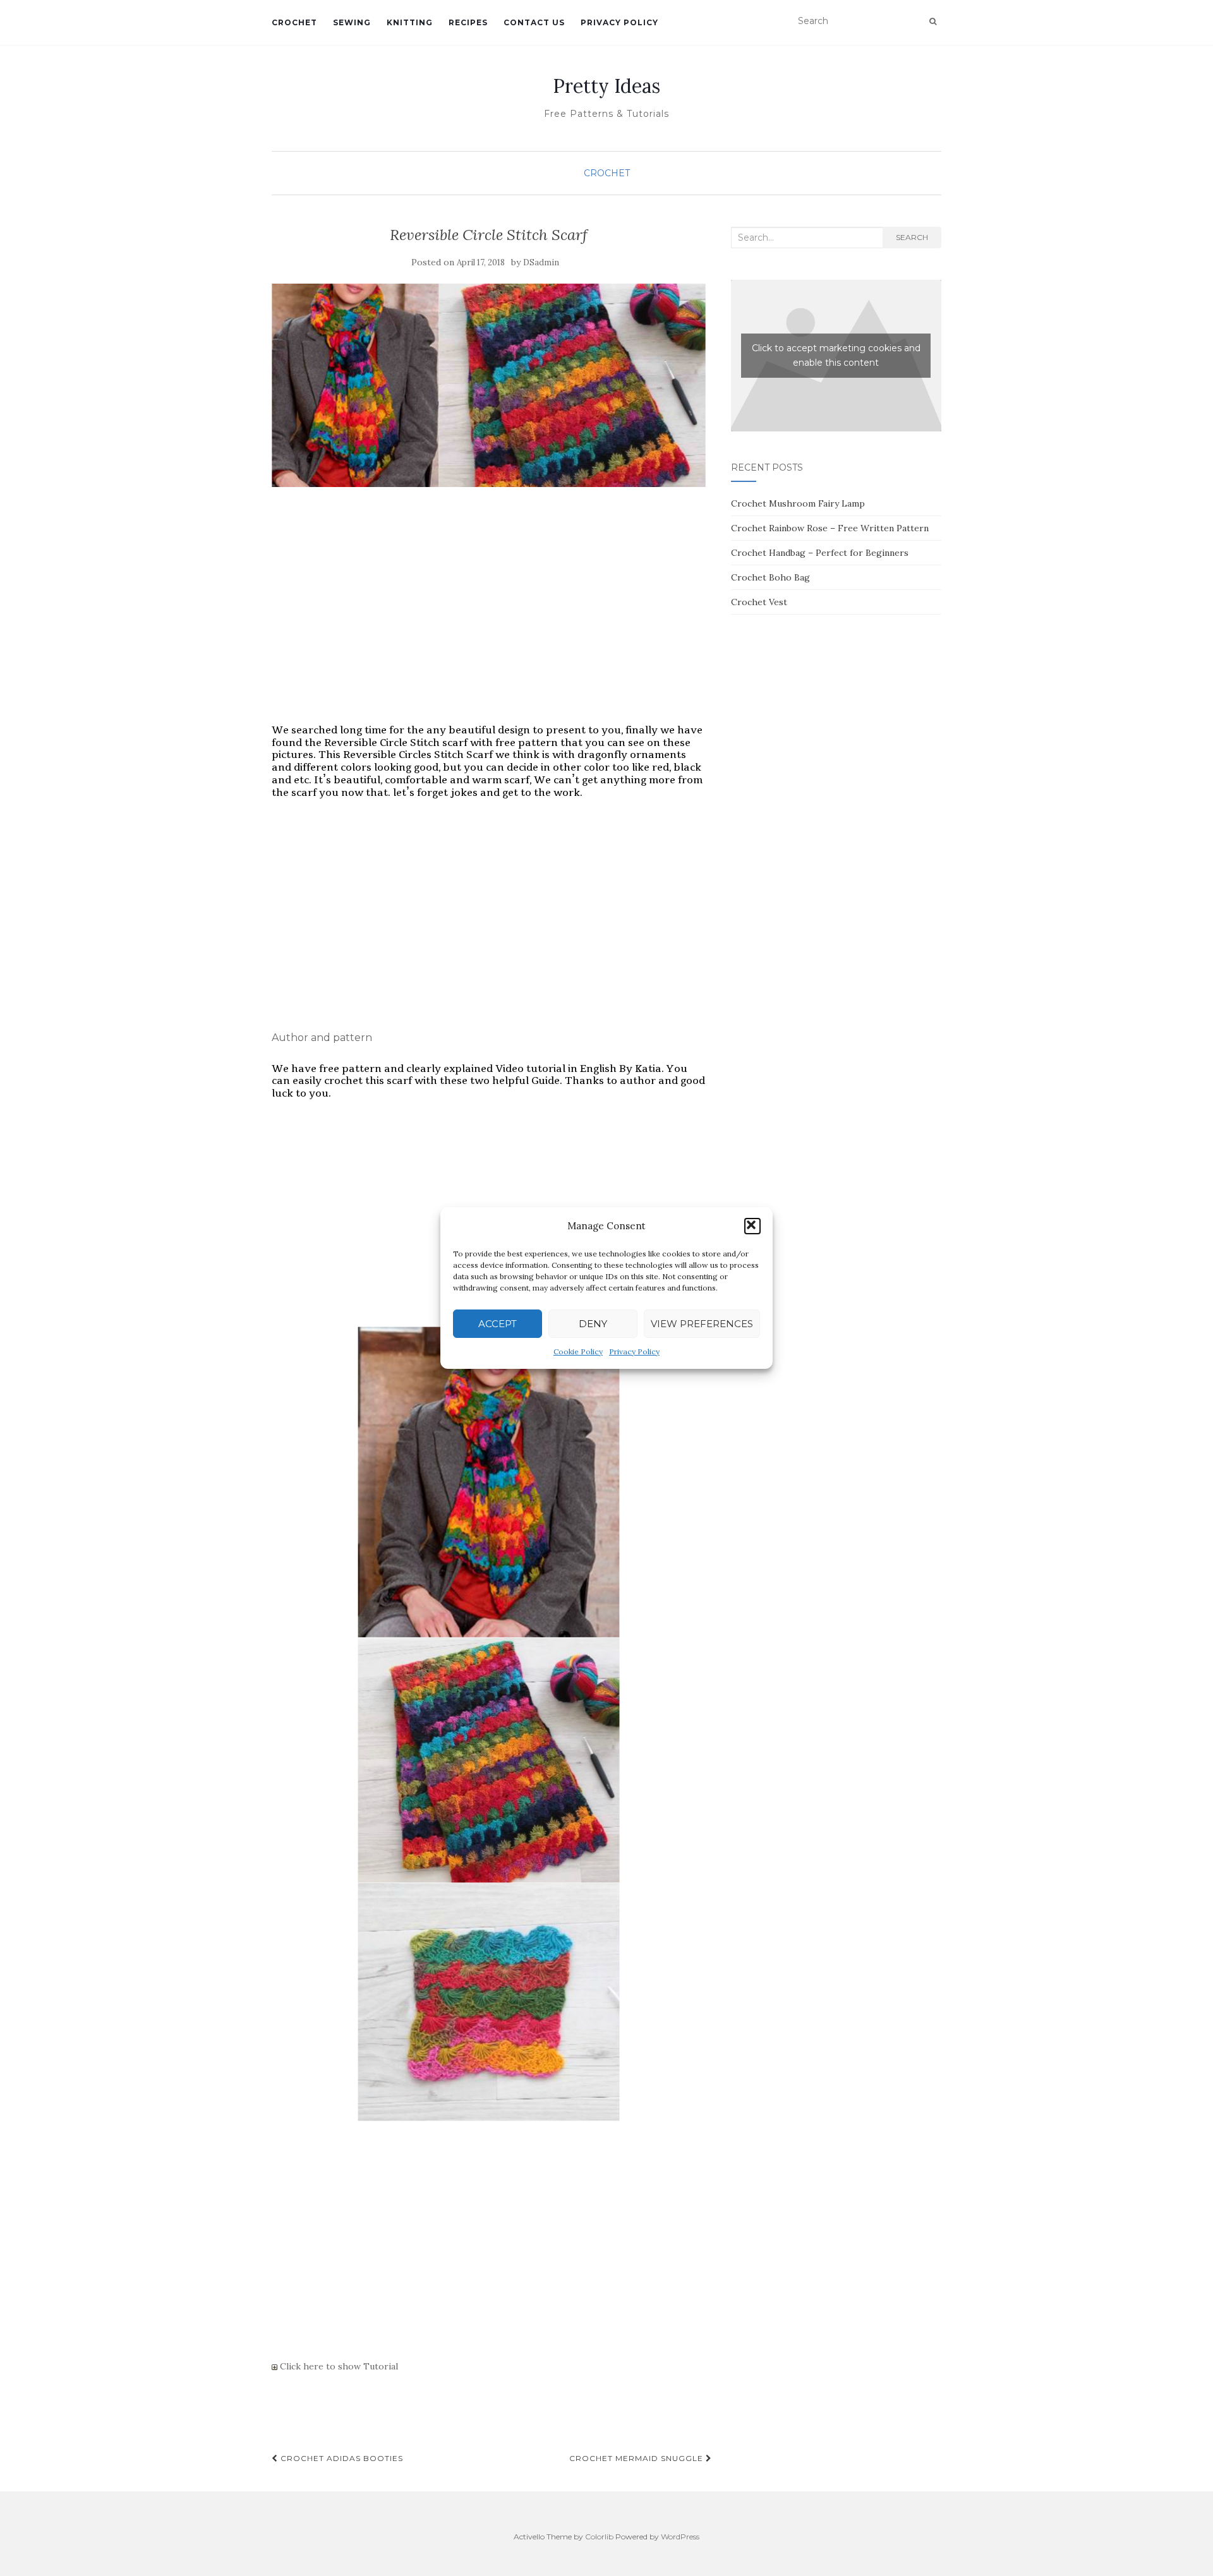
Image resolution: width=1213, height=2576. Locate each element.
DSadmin (541, 262)
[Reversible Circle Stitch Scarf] (489, 386)
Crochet (294, 22)
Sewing (352, 22)
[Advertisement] (489, 623)
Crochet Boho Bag (770, 577)
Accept (498, 1324)
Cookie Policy (578, 1351)
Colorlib (599, 2537)
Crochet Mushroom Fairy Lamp (798, 503)
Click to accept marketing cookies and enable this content (836, 355)
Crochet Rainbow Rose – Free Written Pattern (830, 528)
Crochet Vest (759, 602)
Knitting (410, 22)
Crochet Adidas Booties (341, 2458)
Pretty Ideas (606, 86)
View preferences (702, 1324)
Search (912, 237)
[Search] (933, 21)
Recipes (468, 22)
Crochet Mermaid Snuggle (637, 2458)
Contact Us (534, 22)
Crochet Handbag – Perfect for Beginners (820, 553)
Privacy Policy (634, 1351)
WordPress (680, 2537)
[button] (752, 1226)
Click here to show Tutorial (338, 2366)
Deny (593, 1324)
